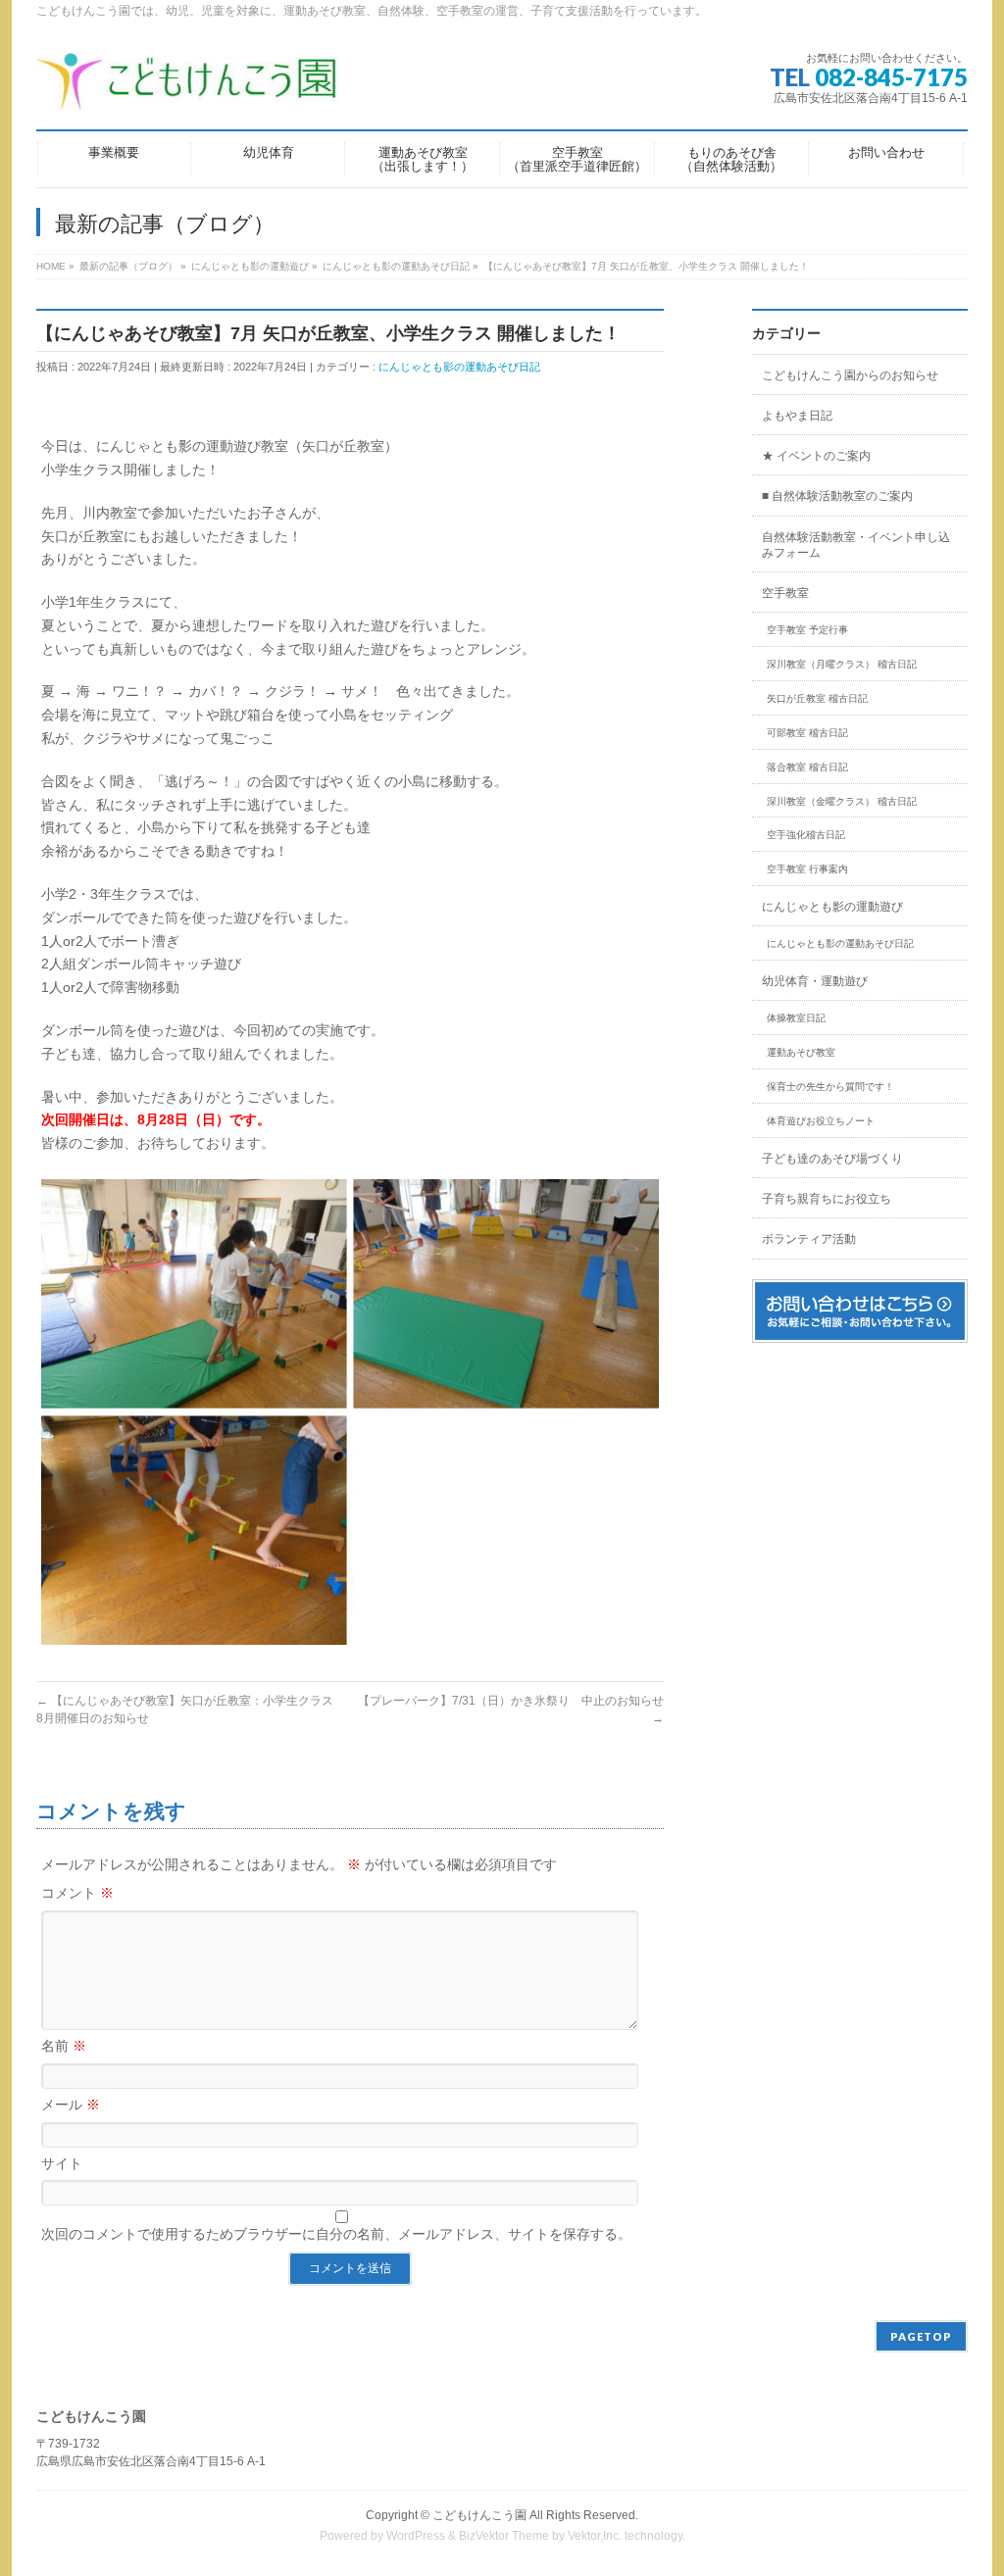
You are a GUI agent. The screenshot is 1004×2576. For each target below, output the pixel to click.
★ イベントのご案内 (816, 456)
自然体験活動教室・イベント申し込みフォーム (856, 545)
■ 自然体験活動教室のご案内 (837, 496)
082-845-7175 (891, 77)
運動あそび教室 (801, 1052)
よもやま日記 (797, 416)
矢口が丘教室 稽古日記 (817, 698)
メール (71, 2105)
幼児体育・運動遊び (815, 981)
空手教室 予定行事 (807, 630)
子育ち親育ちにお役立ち (827, 1199)
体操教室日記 (796, 1018)
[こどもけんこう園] (187, 88)
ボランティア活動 (809, 1239)
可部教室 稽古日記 (807, 733)
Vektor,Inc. (595, 2536)
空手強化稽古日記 (806, 835)
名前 (64, 2046)
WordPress (416, 2536)
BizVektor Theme (504, 2536)
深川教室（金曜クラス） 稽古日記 (842, 801)
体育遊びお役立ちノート (821, 1121)
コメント (77, 1893)
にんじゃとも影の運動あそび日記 (459, 367)
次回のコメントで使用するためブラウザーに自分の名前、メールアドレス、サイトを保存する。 (336, 2234)
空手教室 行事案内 (807, 869)
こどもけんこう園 (479, 2515)
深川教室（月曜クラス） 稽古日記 (842, 664)
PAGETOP (921, 2336)
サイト (62, 2163)
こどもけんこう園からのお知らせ (850, 375)
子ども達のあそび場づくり (832, 1159)
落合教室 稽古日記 (807, 767)
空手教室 (785, 593)
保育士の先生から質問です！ (830, 1087)
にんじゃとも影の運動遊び (832, 907)
